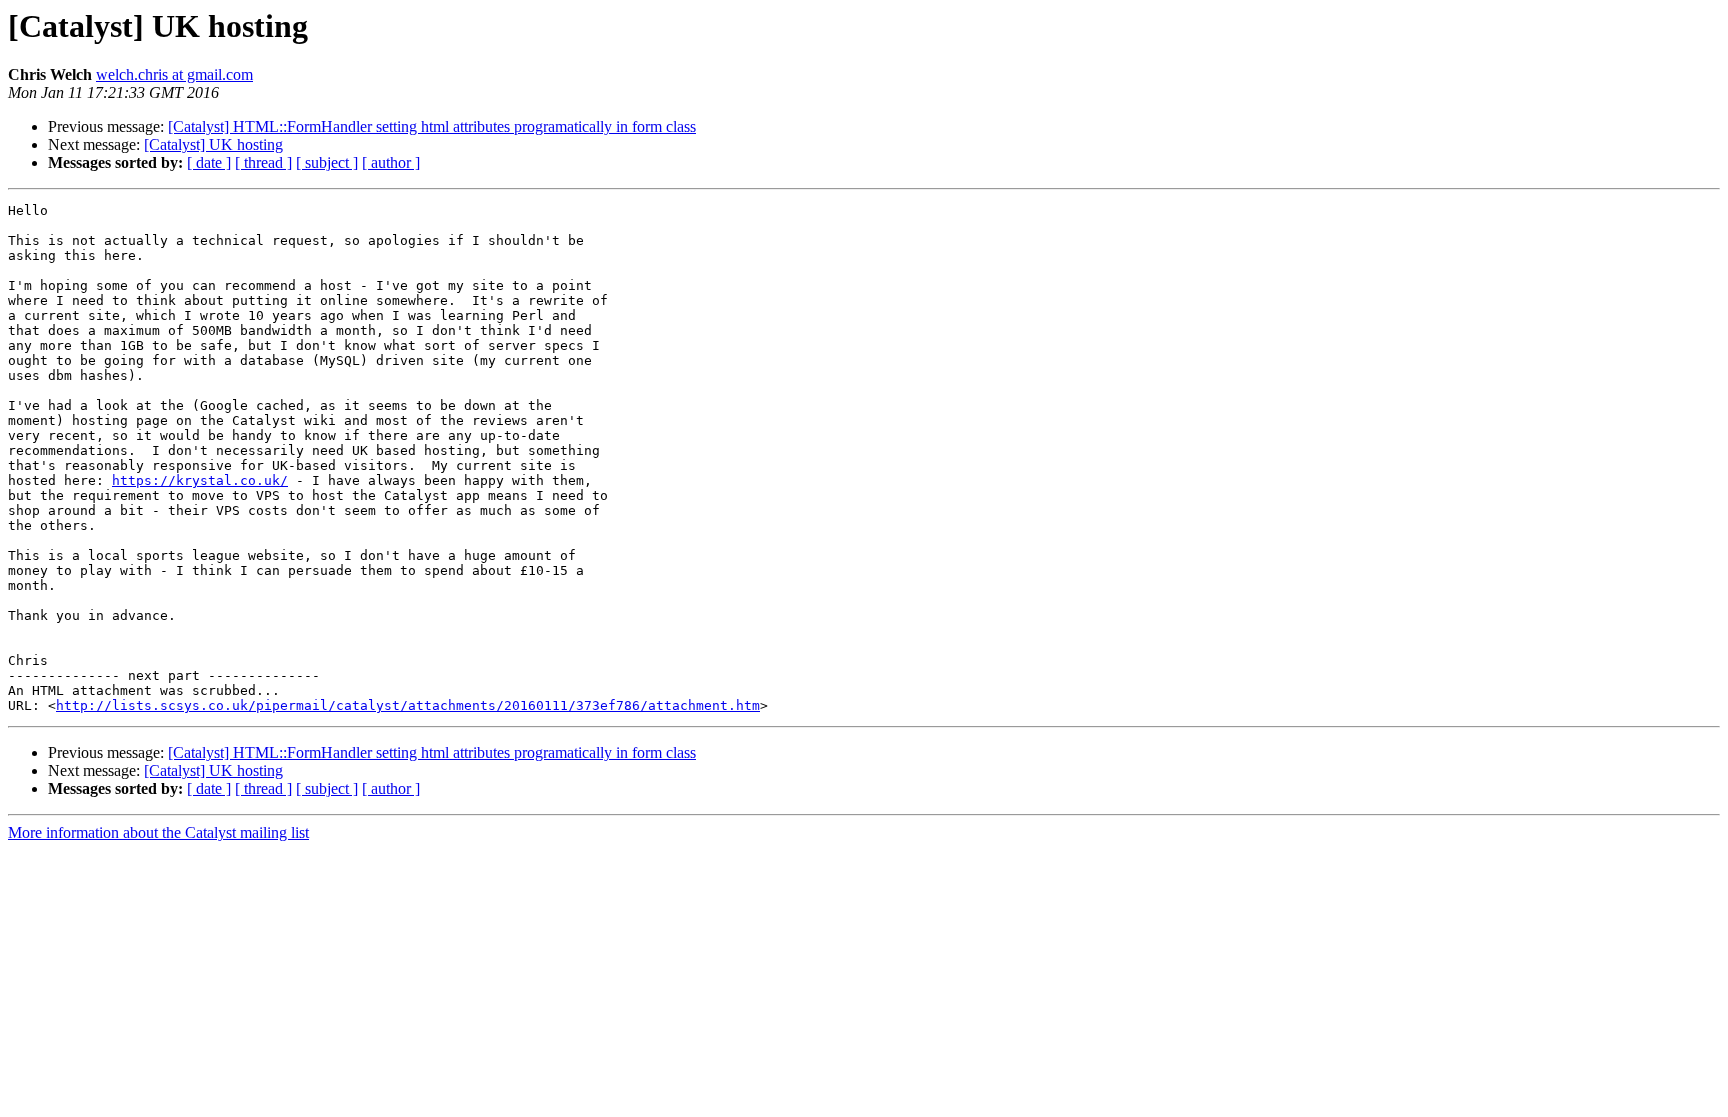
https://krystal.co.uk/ (200, 480)
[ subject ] (327, 162)
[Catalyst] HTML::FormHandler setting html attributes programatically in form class (432, 126)
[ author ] (391, 162)
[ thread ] (263, 162)
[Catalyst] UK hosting (213, 144)
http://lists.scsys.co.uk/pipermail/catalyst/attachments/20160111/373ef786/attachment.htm (408, 705)
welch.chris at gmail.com (174, 74)
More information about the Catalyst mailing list (158, 832)
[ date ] (209, 162)
